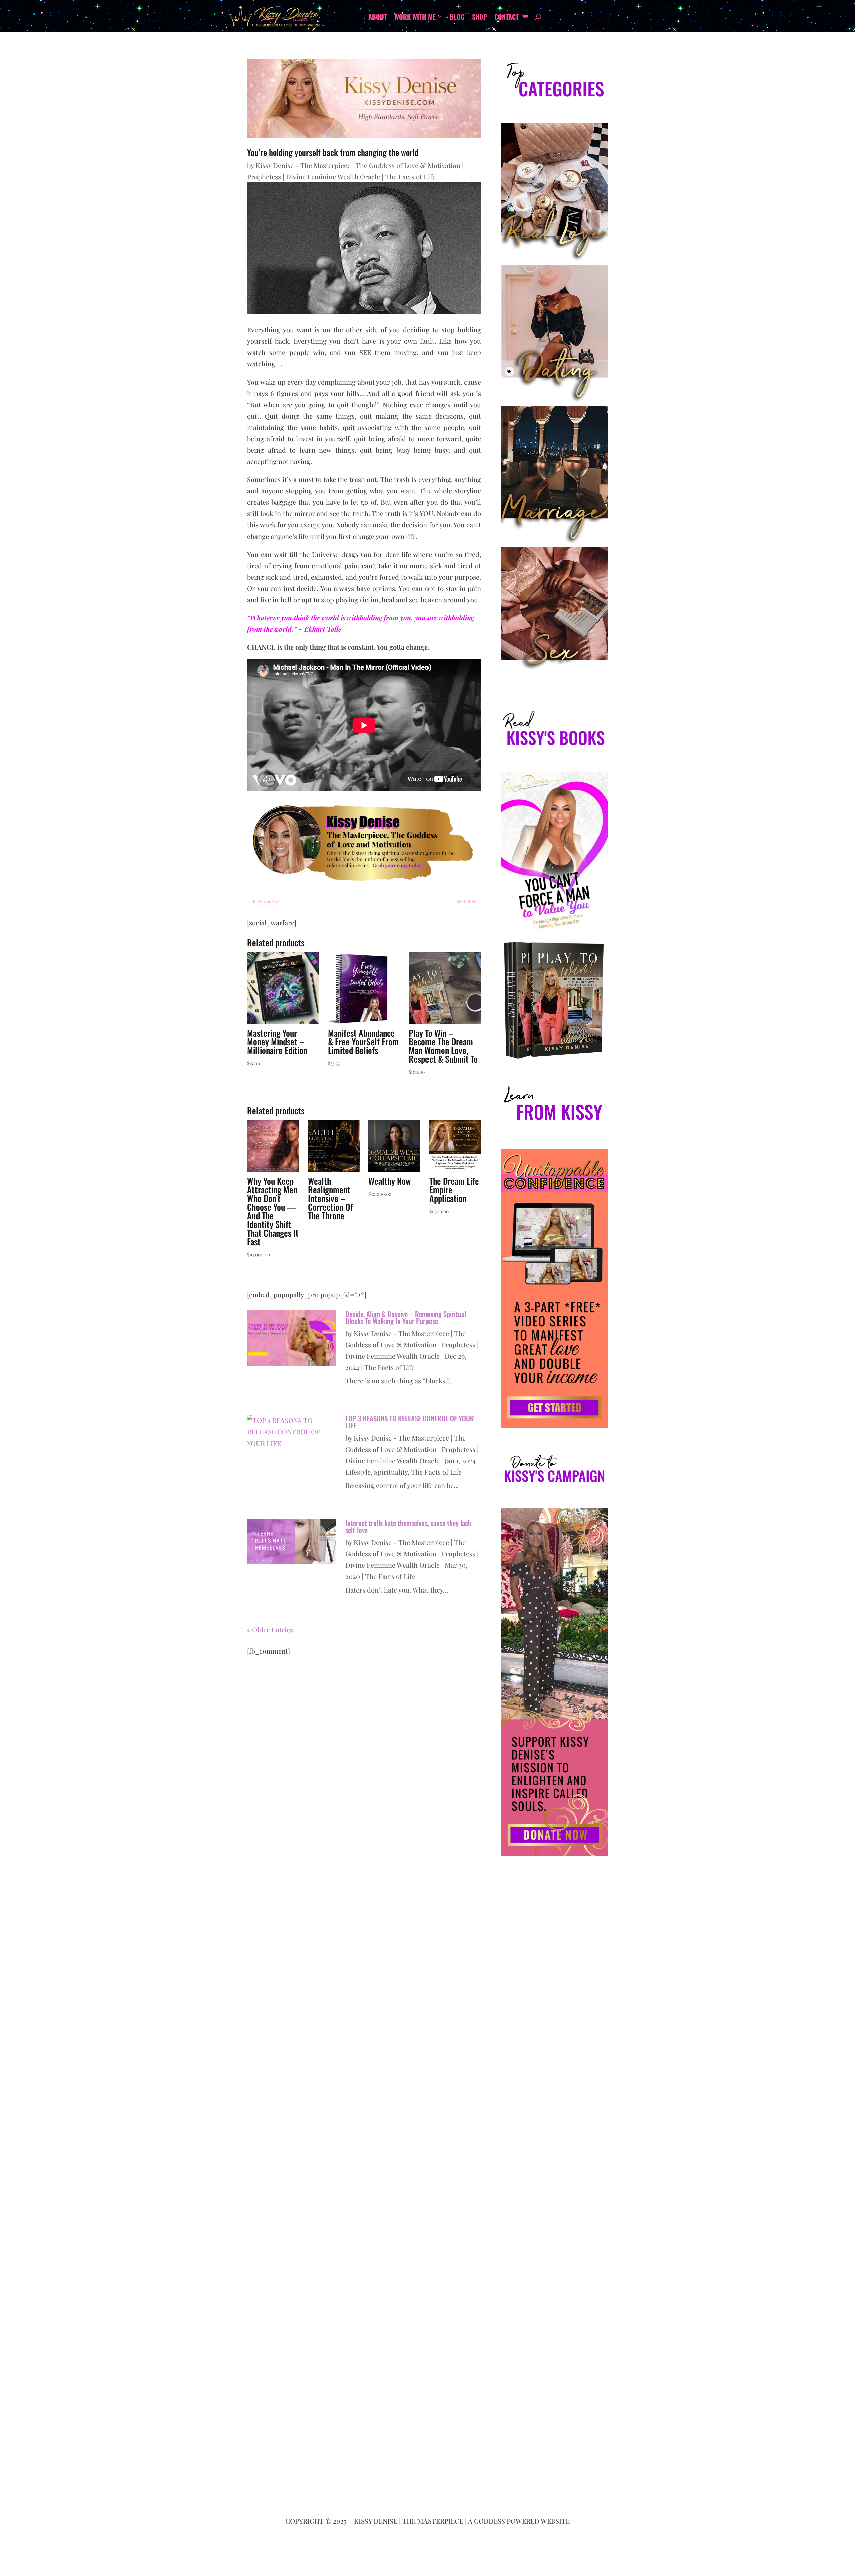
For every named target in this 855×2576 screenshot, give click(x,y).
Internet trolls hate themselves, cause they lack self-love (408, 1526)
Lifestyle (358, 1472)
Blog (457, 18)
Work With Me (415, 18)
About (378, 18)
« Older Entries (270, 1629)
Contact (506, 18)
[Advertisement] (554, 2148)
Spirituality (391, 1472)
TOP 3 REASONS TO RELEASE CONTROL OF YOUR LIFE (410, 1422)
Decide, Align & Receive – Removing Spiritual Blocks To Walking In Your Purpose (406, 1317)
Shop (479, 18)
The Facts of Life (410, 177)
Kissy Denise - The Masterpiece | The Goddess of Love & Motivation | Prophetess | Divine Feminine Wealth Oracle (412, 1344)
